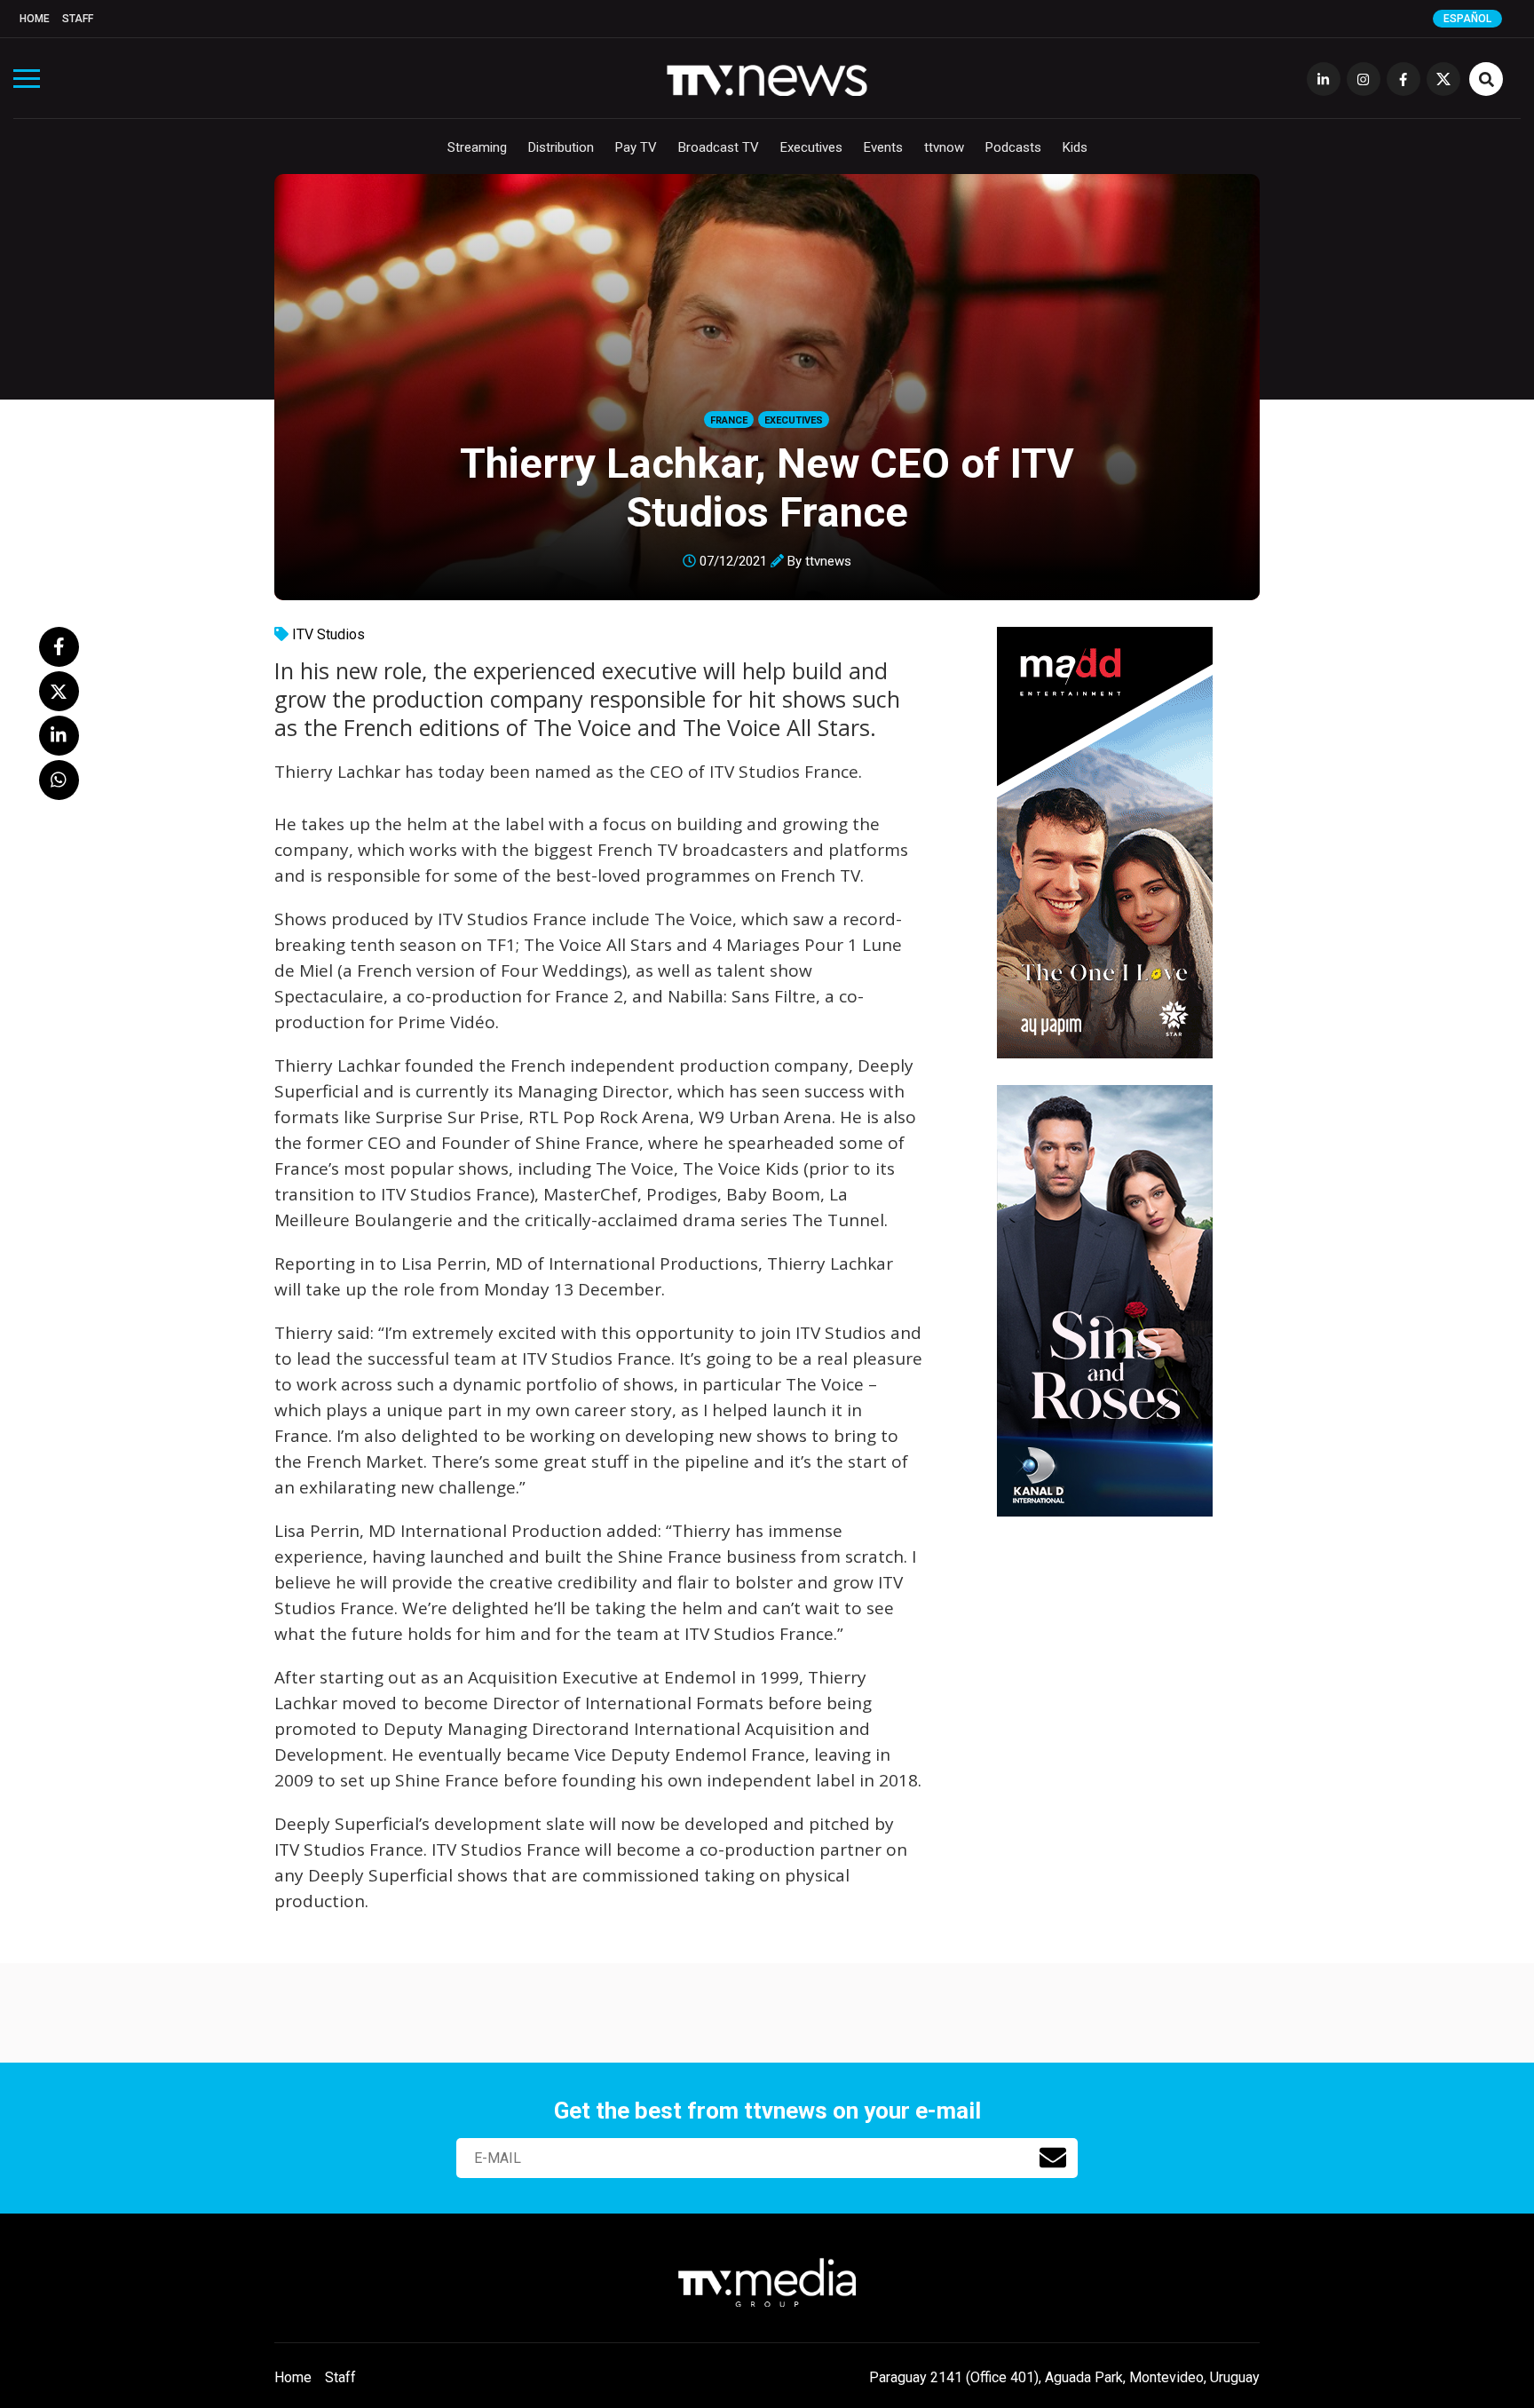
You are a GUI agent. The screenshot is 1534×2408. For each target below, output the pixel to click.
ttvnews (828, 561)
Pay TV (636, 147)
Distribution (561, 147)
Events (883, 147)
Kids (1075, 147)
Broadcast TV (719, 147)
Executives (811, 147)
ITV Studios (328, 634)
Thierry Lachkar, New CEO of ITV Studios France (767, 487)
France (729, 420)
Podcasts (1013, 147)
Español (1467, 19)
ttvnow (944, 147)
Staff (78, 19)
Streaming (477, 147)
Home (35, 19)
